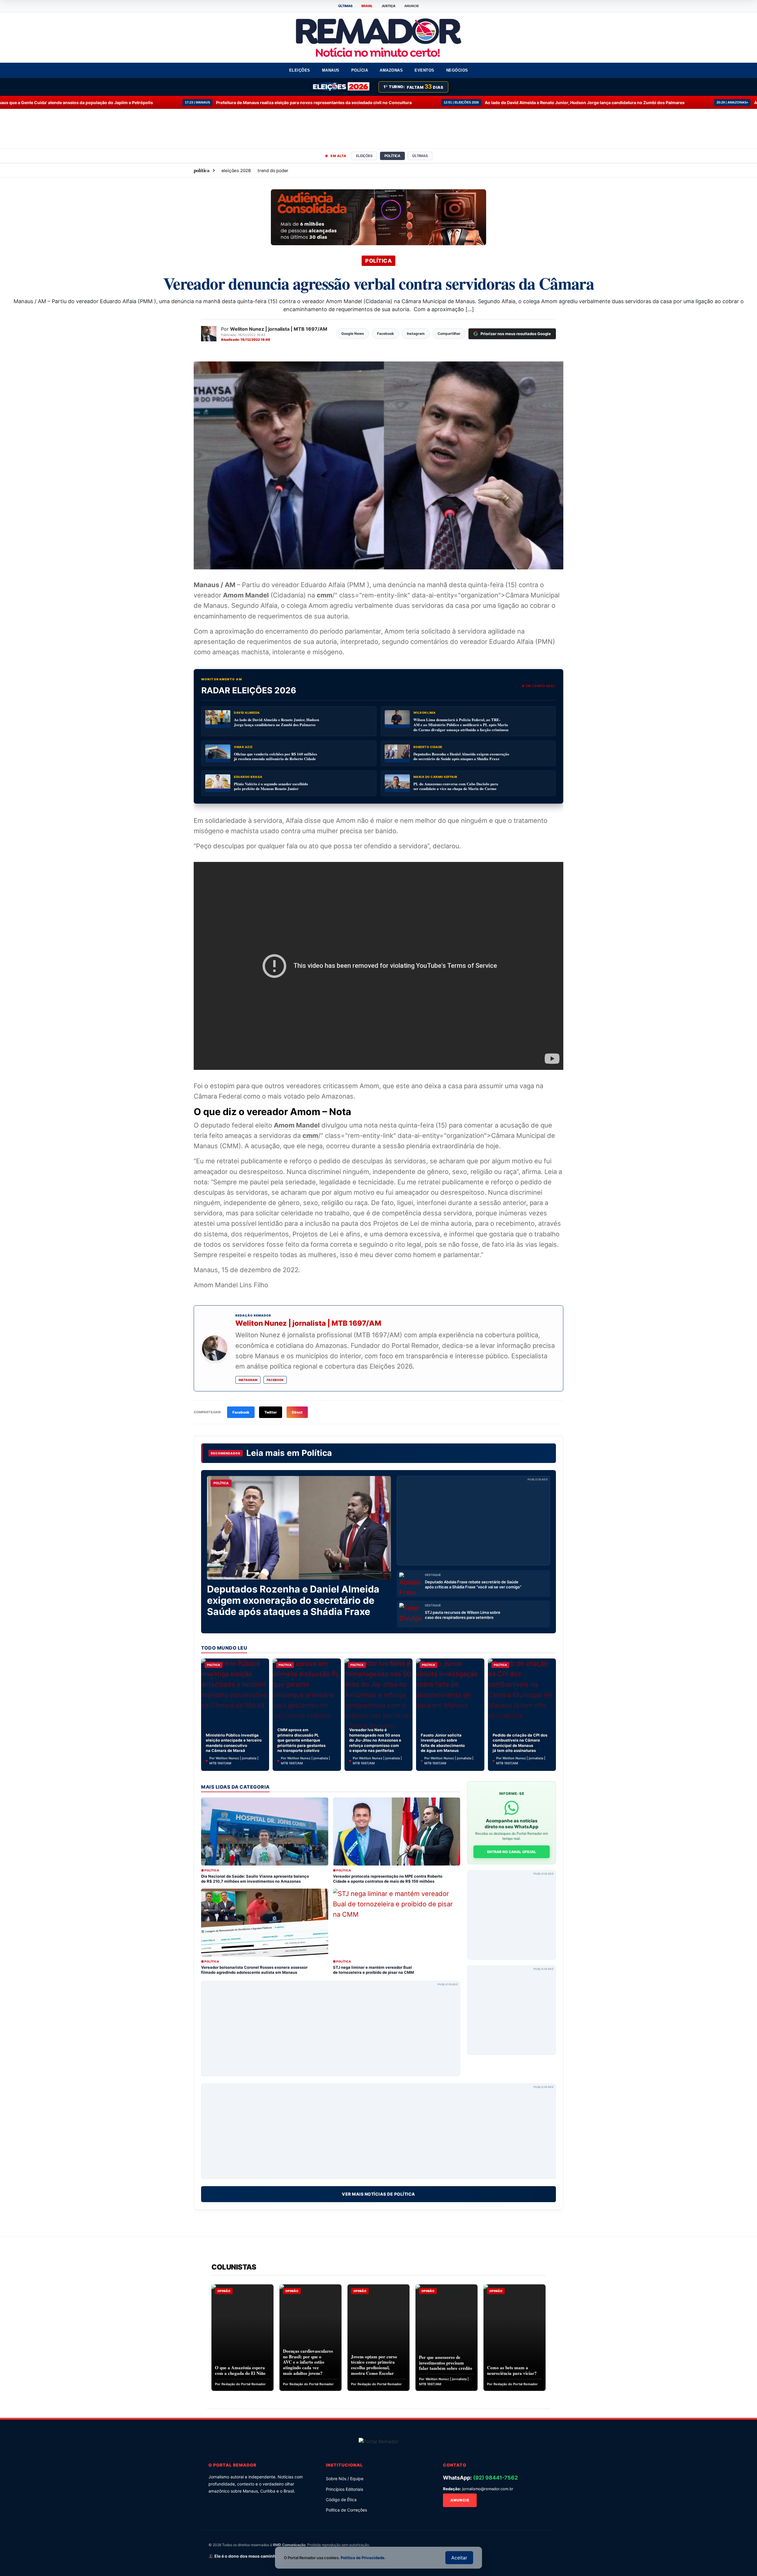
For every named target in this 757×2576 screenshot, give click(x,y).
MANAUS (331, 70)
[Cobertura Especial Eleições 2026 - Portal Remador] (341, 87)
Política (317, 1453)
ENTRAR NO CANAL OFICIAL (512, 1852)
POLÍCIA (360, 70)
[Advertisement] (473, 1521)
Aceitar (459, 2558)
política (202, 170)
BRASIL (367, 6)
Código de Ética (341, 2500)
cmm (325, 595)
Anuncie (460, 2500)
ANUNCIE (412, 6)
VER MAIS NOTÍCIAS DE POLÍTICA (378, 2194)
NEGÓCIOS (457, 70)
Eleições (364, 156)
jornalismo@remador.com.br (488, 2489)
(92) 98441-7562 (495, 2478)
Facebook (275, 1380)
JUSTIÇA (388, 6)
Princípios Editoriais (344, 2489)
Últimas (420, 156)
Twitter (271, 1412)
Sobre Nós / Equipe (345, 2479)
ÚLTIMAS (345, 6)
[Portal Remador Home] (379, 2441)
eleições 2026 (236, 171)
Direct (297, 1412)
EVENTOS (424, 70)
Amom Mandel (246, 595)
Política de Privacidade (363, 2558)
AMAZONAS (391, 70)
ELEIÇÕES (300, 70)
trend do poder (273, 171)
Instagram (248, 1380)
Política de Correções (346, 2510)
